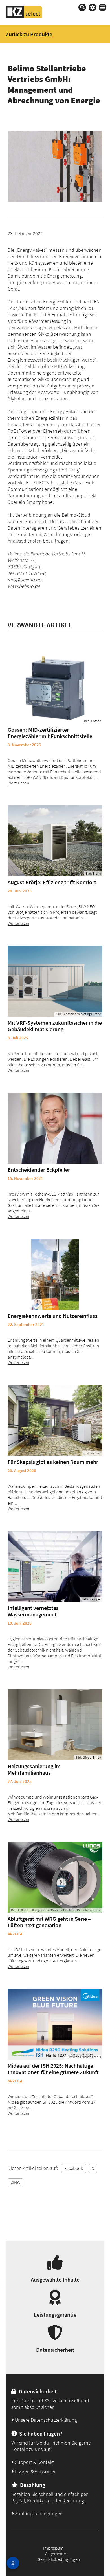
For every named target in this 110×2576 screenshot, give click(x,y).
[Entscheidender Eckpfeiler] (55, 1128)
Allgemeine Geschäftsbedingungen (59, 2556)
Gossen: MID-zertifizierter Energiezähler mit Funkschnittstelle (50, 733)
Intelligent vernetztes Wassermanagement (33, 1611)
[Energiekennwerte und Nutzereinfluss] (55, 1274)
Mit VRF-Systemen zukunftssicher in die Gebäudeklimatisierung (55, 1026)
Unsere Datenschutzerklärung (45, 2420)
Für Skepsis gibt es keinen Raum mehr (53, 1462)
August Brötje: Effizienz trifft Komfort (52, 882)
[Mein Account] (92, 7)
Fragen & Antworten (35, 2471)
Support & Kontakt (34, 2462)
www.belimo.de (24, 586)
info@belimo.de (24, 580)
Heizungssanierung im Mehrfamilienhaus (34, 1769)
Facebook (74, 2168)
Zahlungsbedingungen (38, 2513)
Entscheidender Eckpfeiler (39, 1170)
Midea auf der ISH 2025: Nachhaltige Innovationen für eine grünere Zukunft (53, 2069)
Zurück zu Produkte (29, 34)
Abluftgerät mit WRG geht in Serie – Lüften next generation (49, 1922)
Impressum (53, 2548)
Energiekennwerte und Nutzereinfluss (53, 1316)
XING (15, 2183)
